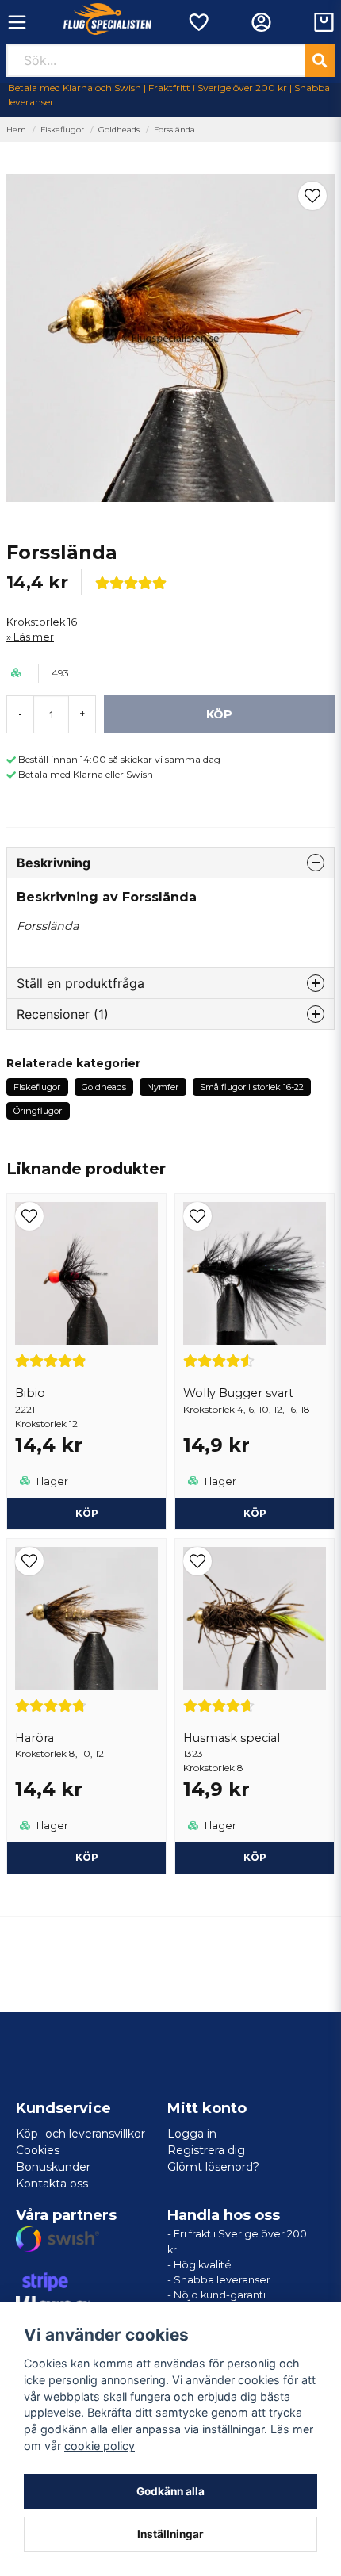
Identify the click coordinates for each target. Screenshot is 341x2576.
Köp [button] (255, 1513)
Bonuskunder (53, 2167)
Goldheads (119, 130)
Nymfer (163, 1087)
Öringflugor (38, 1111)
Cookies (38, 2150)
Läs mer (34, 637)
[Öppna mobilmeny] (17, 22)
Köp (87, 1513)
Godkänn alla (170, 2491)
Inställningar (170, 2534)
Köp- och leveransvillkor (80, 2134)
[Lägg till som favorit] (198, 22)
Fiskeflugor (62, 130)
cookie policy (100, 2446)
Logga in (192, 2134)
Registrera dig (206, 2150)
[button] (312, 196)
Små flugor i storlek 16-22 (252, 1087)
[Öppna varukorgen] (324, 22)
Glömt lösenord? (213, 2167)
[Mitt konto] (261, 22)
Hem (16, 130)
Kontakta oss (52, 2184)
